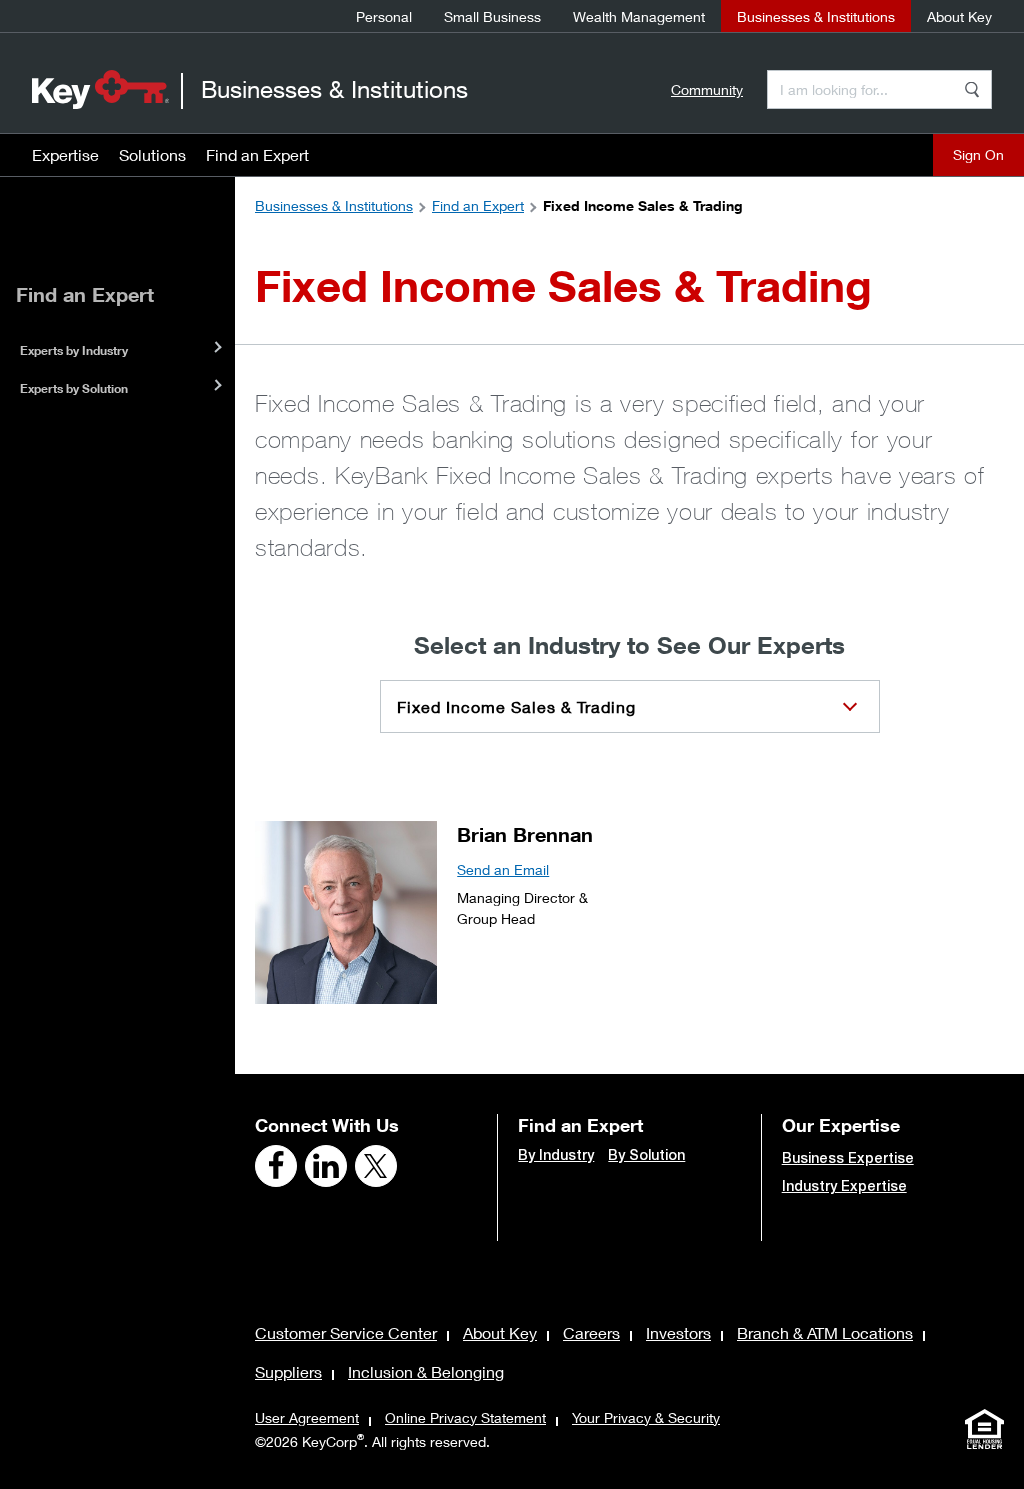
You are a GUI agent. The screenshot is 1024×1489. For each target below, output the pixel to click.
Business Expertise (848, 1158)
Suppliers (288, 1371)
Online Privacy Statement (465, 1417)
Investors (678, 1332)
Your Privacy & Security (646, 1417)
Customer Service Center (346, 1332)
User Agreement (307, 1417)
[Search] (972, 89)
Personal (384, 16)
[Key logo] (100, 89)
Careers (591, 1332)
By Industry (556, 1155)
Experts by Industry (74, 350)
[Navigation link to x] (376, 1166)
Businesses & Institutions (816, 16)
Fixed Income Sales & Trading (516, 706)
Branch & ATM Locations (825, 1332)
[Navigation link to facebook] (276, 1166)
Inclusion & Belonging (426, 1371)
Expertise (65, 154)
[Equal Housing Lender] (984, 1429)
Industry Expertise (844, 1186)
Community (707, 89)
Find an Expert (257, 154)
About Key (959, 16)
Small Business (492, 16)
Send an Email (503, 869)
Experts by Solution (74, 388)
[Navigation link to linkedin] (326, 1166)
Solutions (152, 154)
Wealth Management (639, 16)
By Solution (646, 1155)
